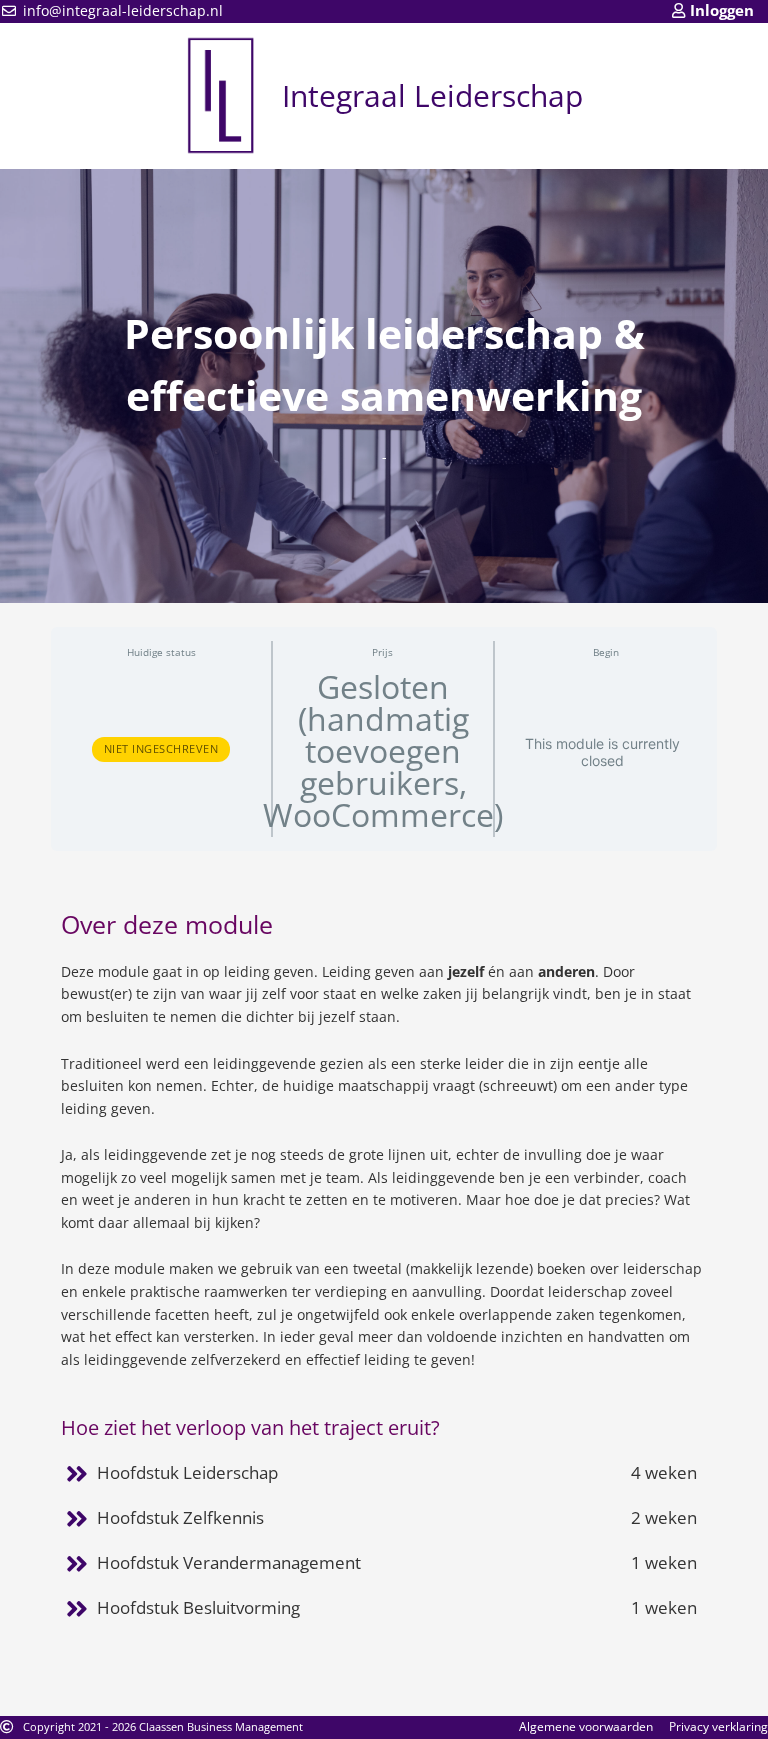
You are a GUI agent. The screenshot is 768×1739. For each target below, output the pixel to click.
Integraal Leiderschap (432, 95)
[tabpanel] (384, 1264)
